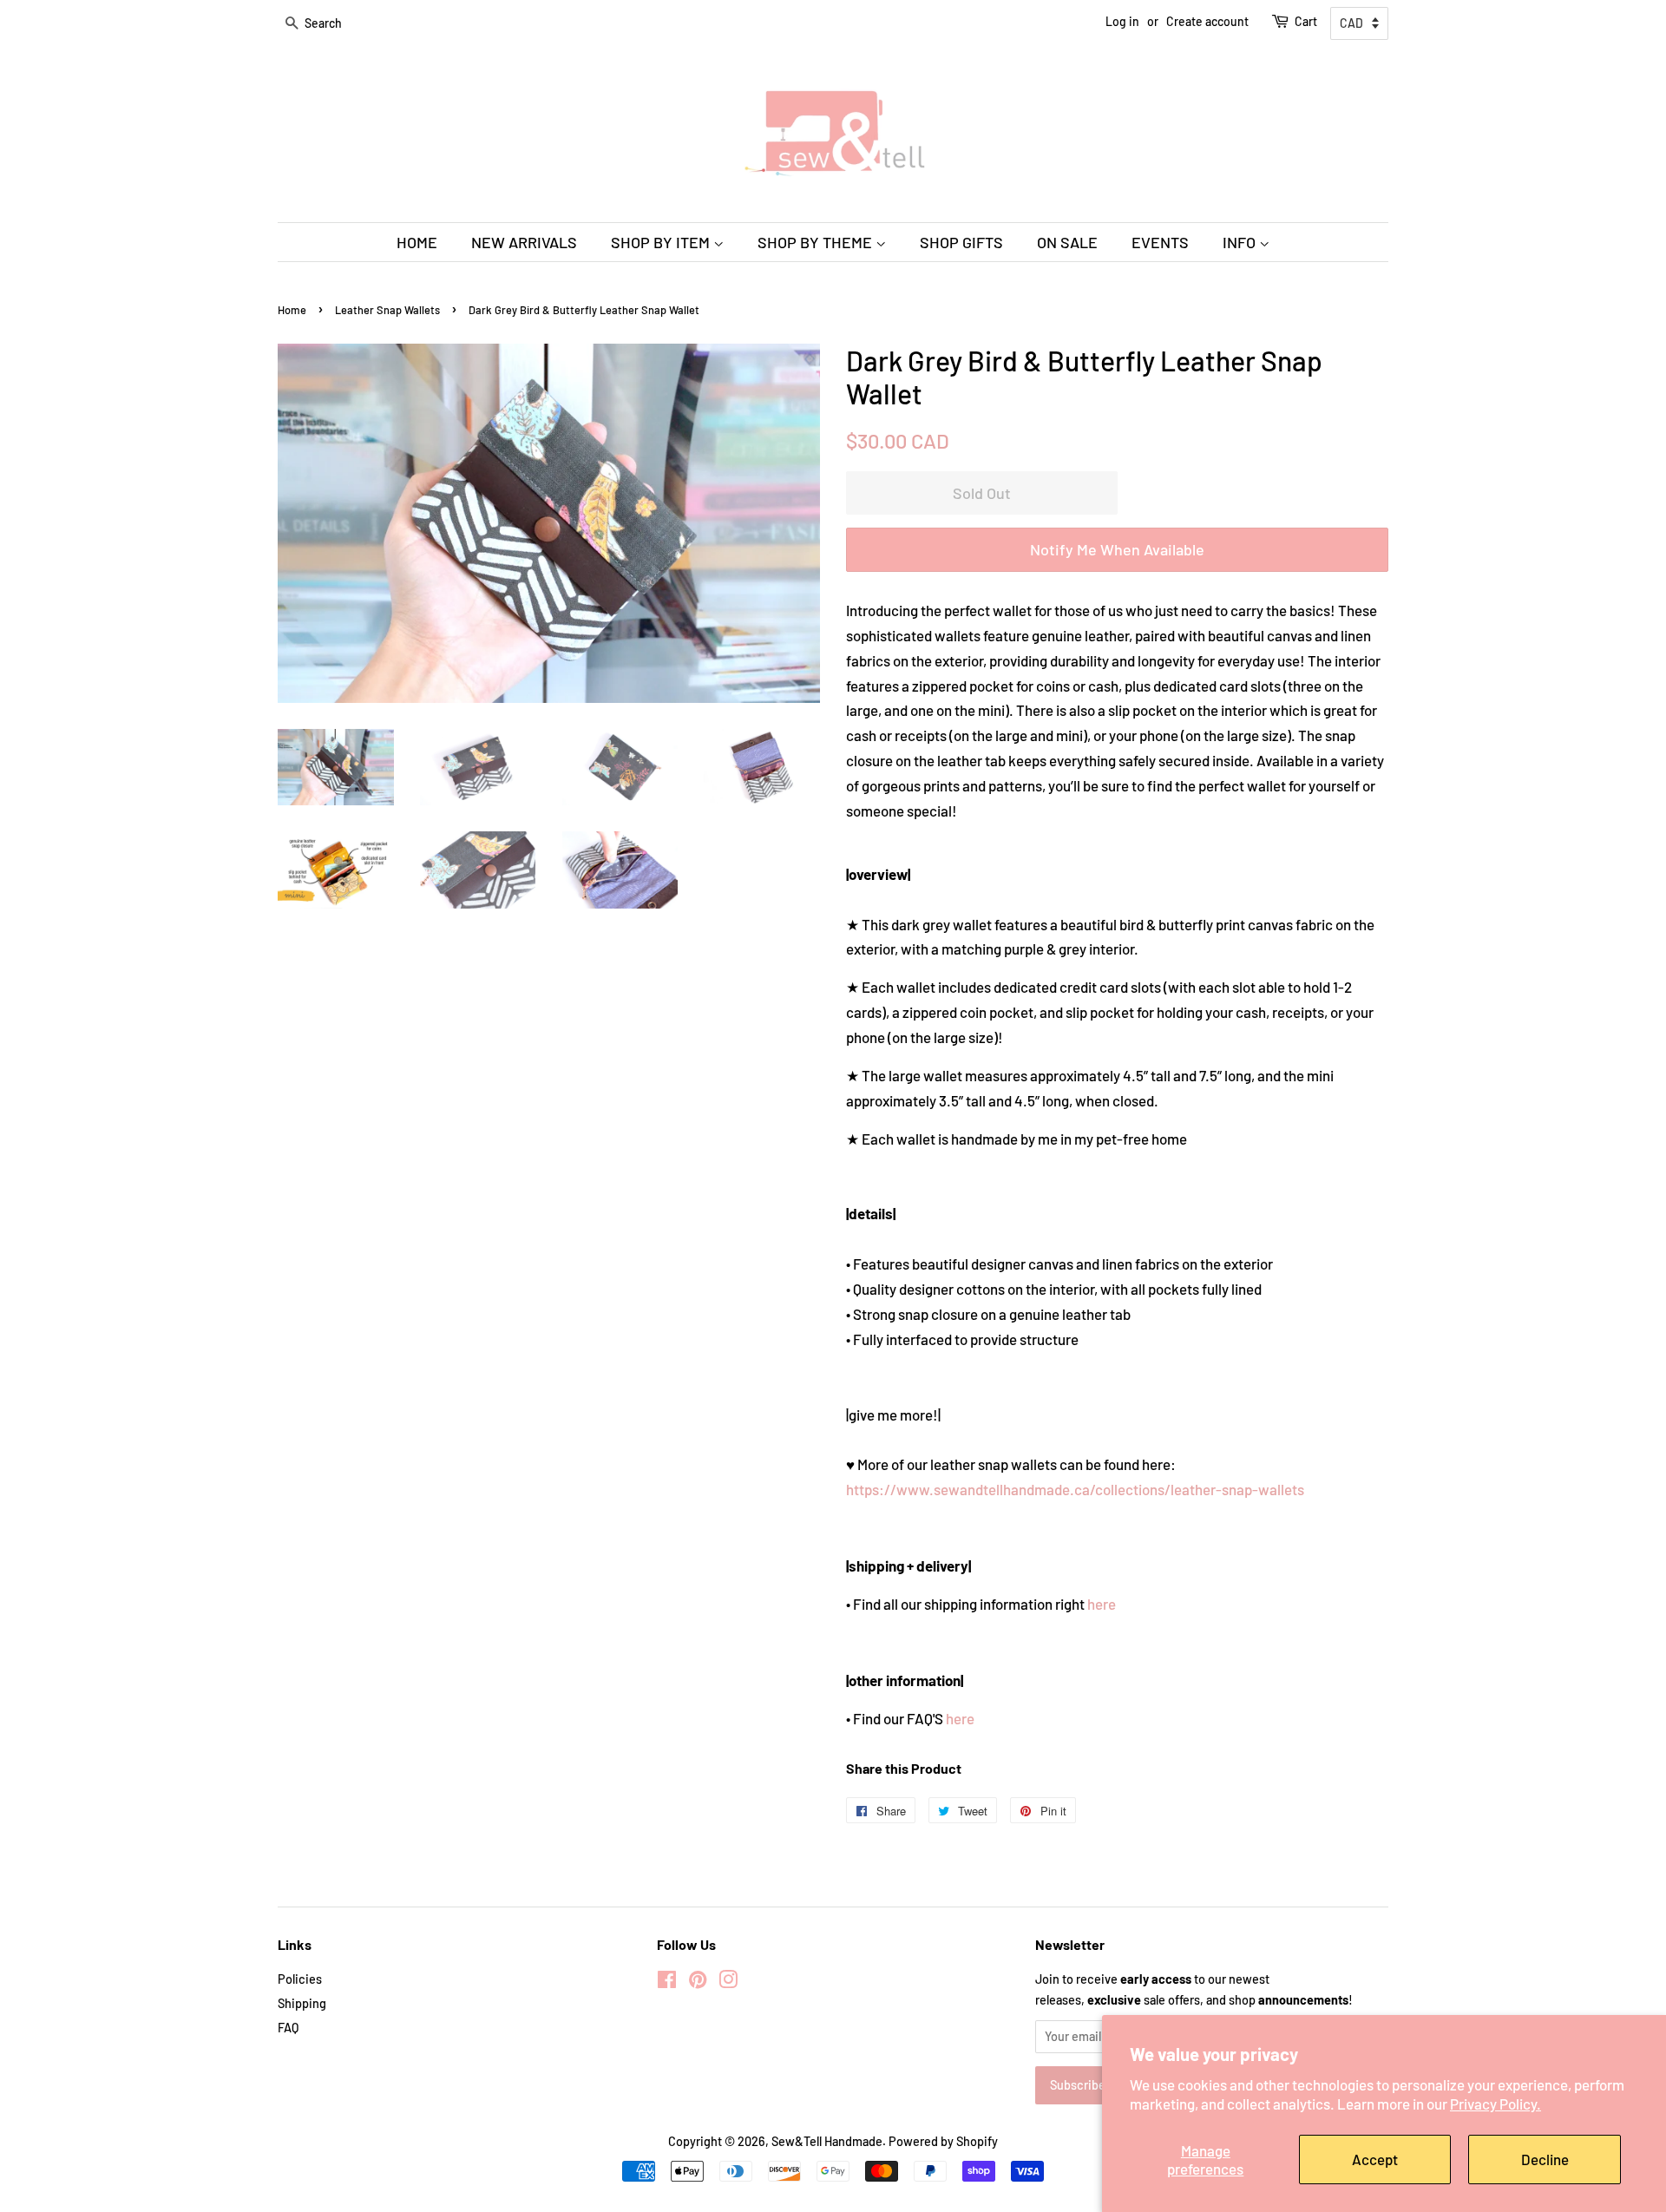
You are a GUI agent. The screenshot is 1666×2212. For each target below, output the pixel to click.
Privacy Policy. (1495, 2104)
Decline (1545, 2159)
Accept (1375, 2159)
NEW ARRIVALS (524, 242)
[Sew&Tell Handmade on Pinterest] (698, 1982)
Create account (1207, 21)
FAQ (288, 2028)
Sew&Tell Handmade (827, 2141)
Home (292, 310)
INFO (1241, 242)
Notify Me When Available (1117, 549)
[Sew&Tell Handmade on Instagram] (728, 1982)
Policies (300, 1979)
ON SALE (1067, 242)
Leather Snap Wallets (387, 310)
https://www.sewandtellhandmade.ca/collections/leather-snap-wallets (1075, 1489)
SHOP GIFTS (961, 242)
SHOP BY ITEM (662, 242)
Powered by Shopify (943, 2141)
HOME (417, 242)
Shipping (302, 2003)
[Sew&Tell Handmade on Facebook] (667, 1982)
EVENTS (1160, 242)
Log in (1122, 21)
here (1102, 1604)
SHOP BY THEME (817, 242)
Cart (1306, 21)
